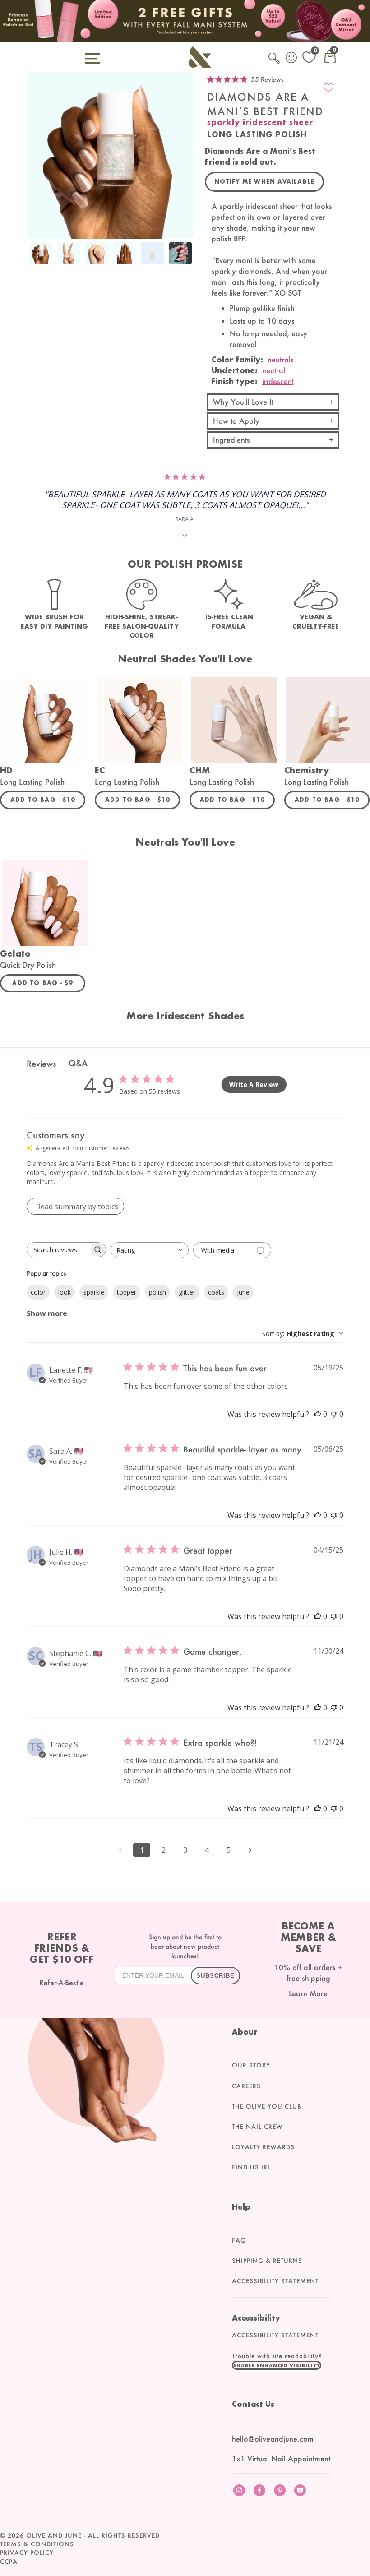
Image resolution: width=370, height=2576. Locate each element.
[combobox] (150, 1250)
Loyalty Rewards (263, 2147)
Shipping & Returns (267, 2261)
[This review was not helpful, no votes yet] (334, 1414)
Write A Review (254, 1085)
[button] (277, 2365)
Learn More (308, 1993)
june (243, 1292)
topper (127, 1292)
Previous (36, 260)
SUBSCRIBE (215, 1976)
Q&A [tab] (78, 1063)
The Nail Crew (257, 2127)
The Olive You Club (267, 2106)
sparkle (94, 1292)
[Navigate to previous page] (120, 1850)
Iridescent (278, 381)
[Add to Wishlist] (328, 88)
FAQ (239, 2240)
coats (216, 1292)
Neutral (274, 370)
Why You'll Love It (243, 402)
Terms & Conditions (37, 2544)
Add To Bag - (48, 800)
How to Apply (236, 421)
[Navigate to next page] (250, 1850)
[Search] (275, 63)
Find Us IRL (251, 2167)
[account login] (292, 59)
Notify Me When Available (265, 182)
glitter (187, 1292)
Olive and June (54, 2535)
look (65, 1292)
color (38, 1292)
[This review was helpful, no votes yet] (318, 1414)
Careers (246, 2086)
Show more (47, 1313)
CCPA (9, 2562)
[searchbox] (58, 1250)
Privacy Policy (27, 2553)
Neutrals (281, 359)
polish (157, 1292)
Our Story (251, 2065)
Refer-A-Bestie (62, 1982)
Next (185, 260)
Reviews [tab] (41, 1064)
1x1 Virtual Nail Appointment (281, 2458)
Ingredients (231, 440)
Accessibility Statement (275, 2281)
